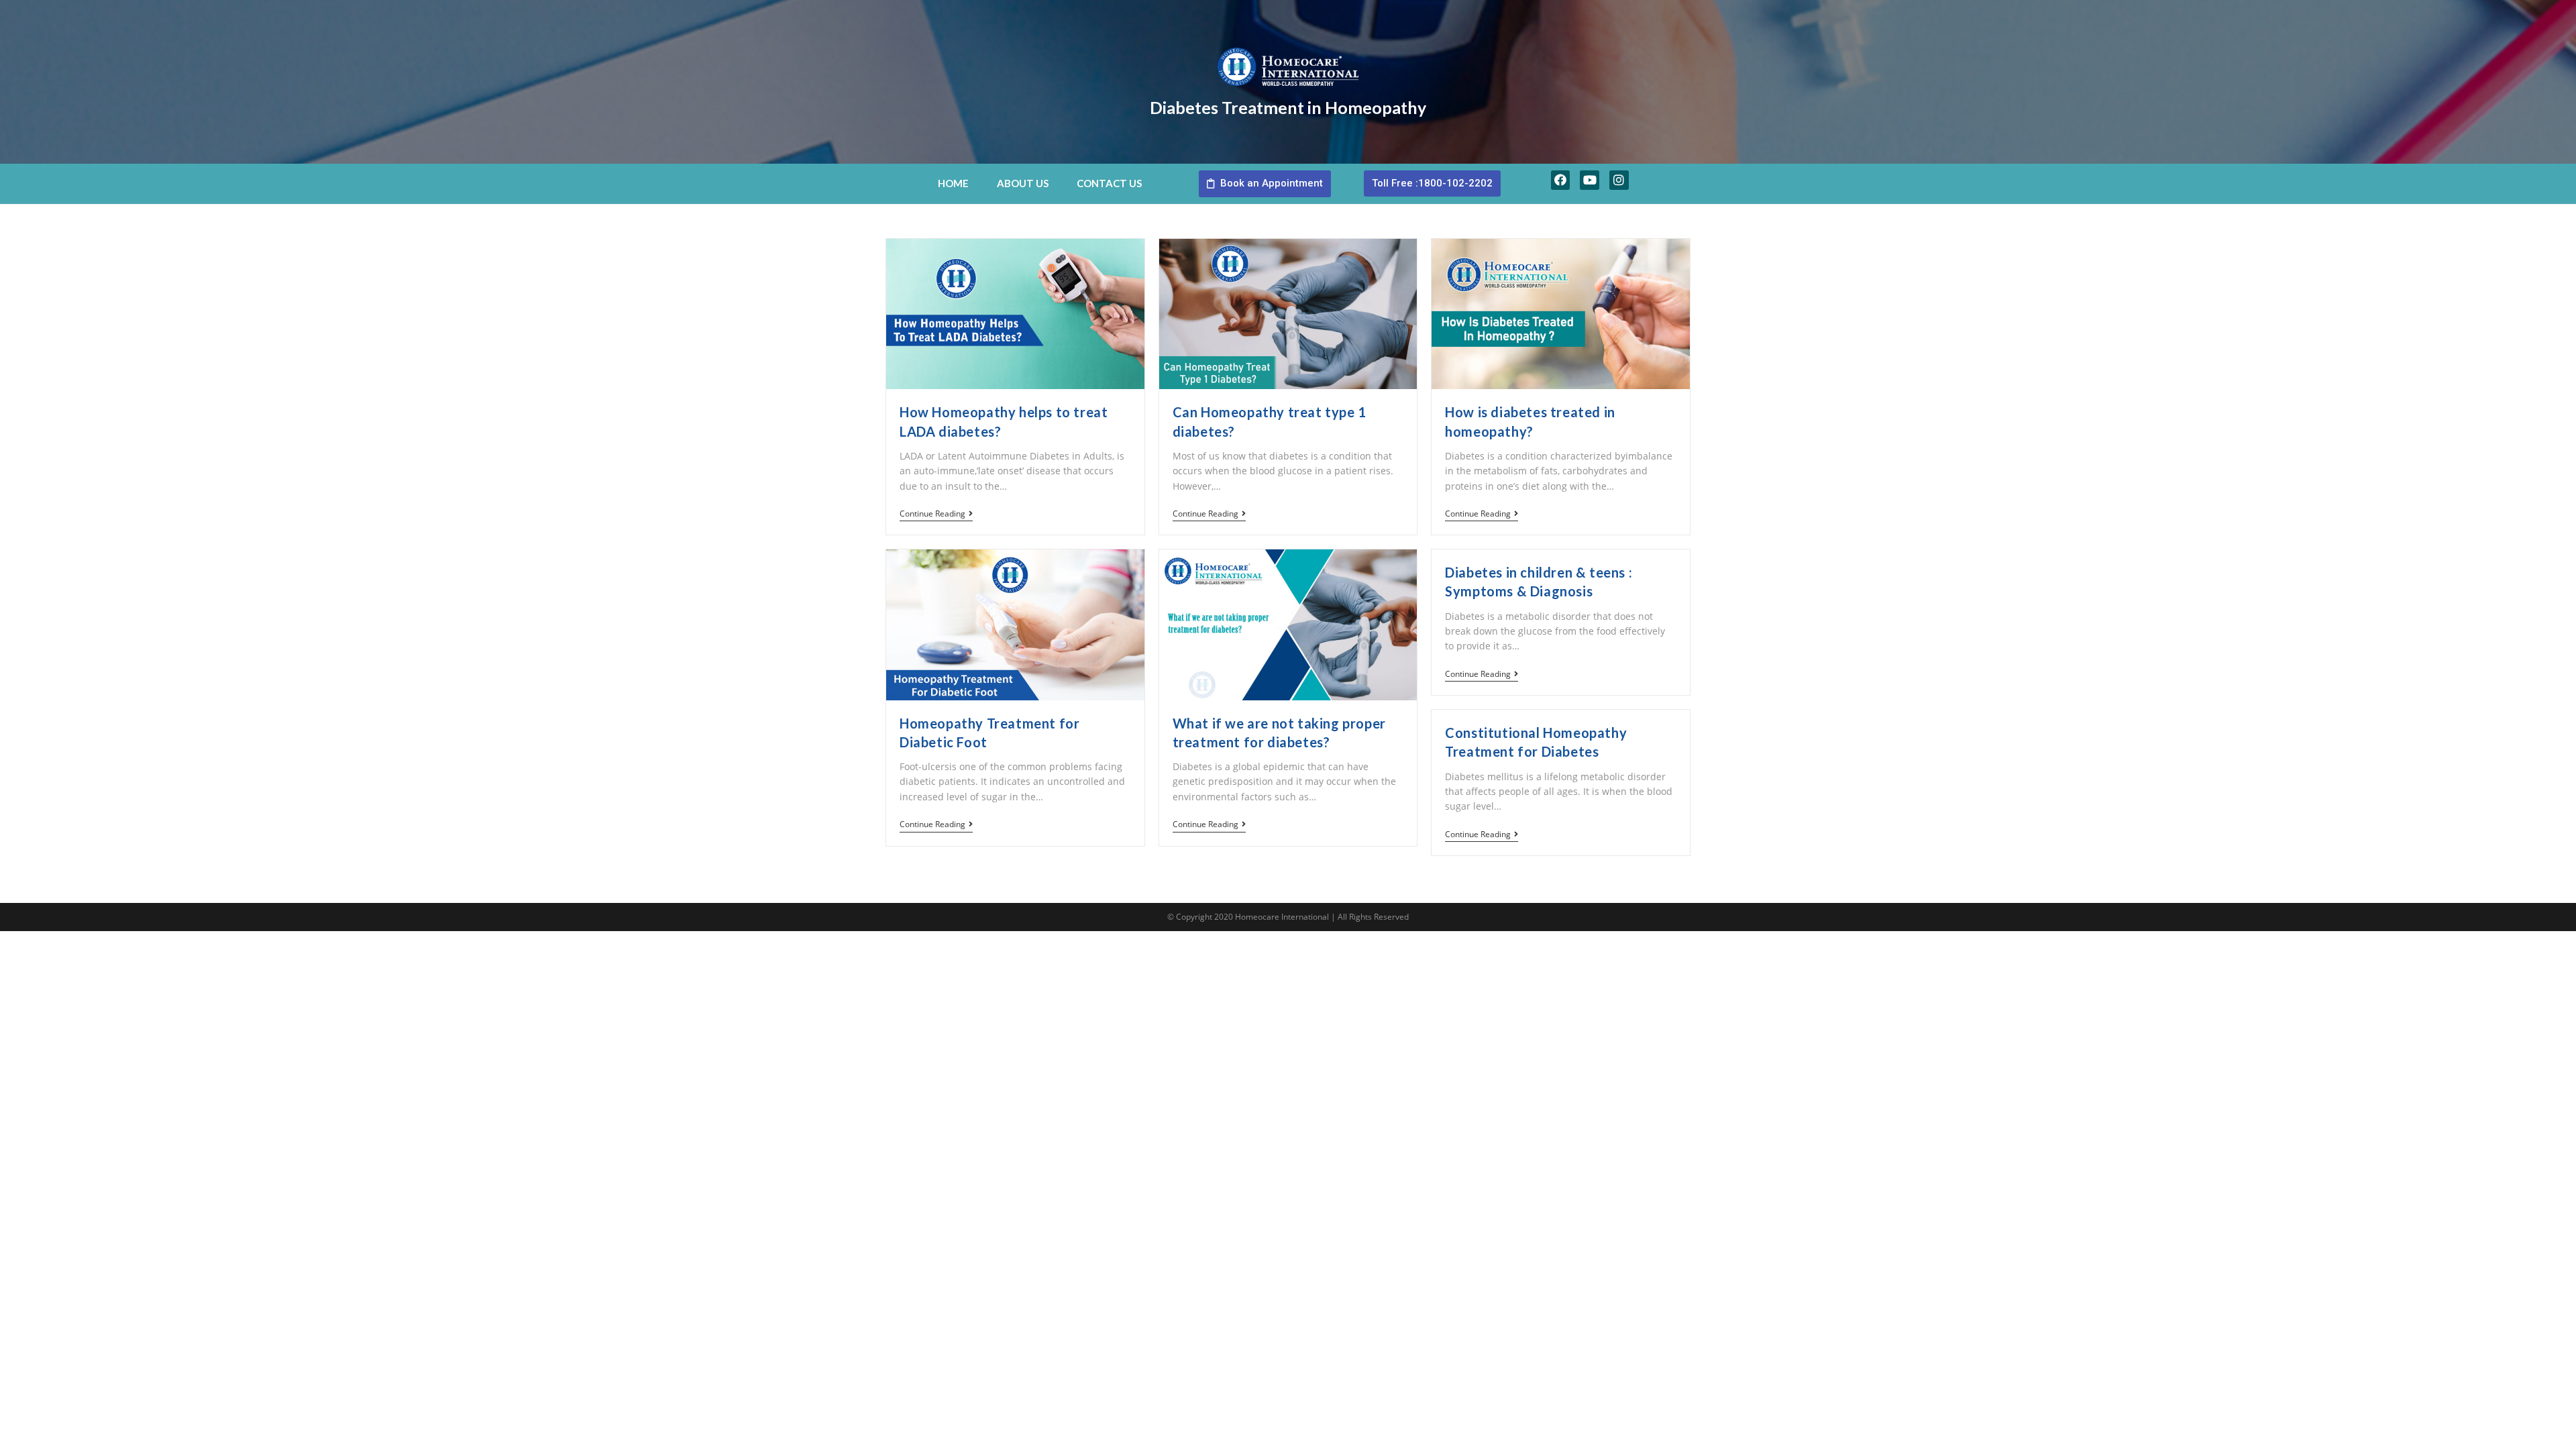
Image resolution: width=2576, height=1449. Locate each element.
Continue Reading (932, 514)
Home (953, 183)
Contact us (1109, 183)
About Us (1023, 183)
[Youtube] (1590, 180)
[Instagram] (1619, 180)
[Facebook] (1561, 180)
